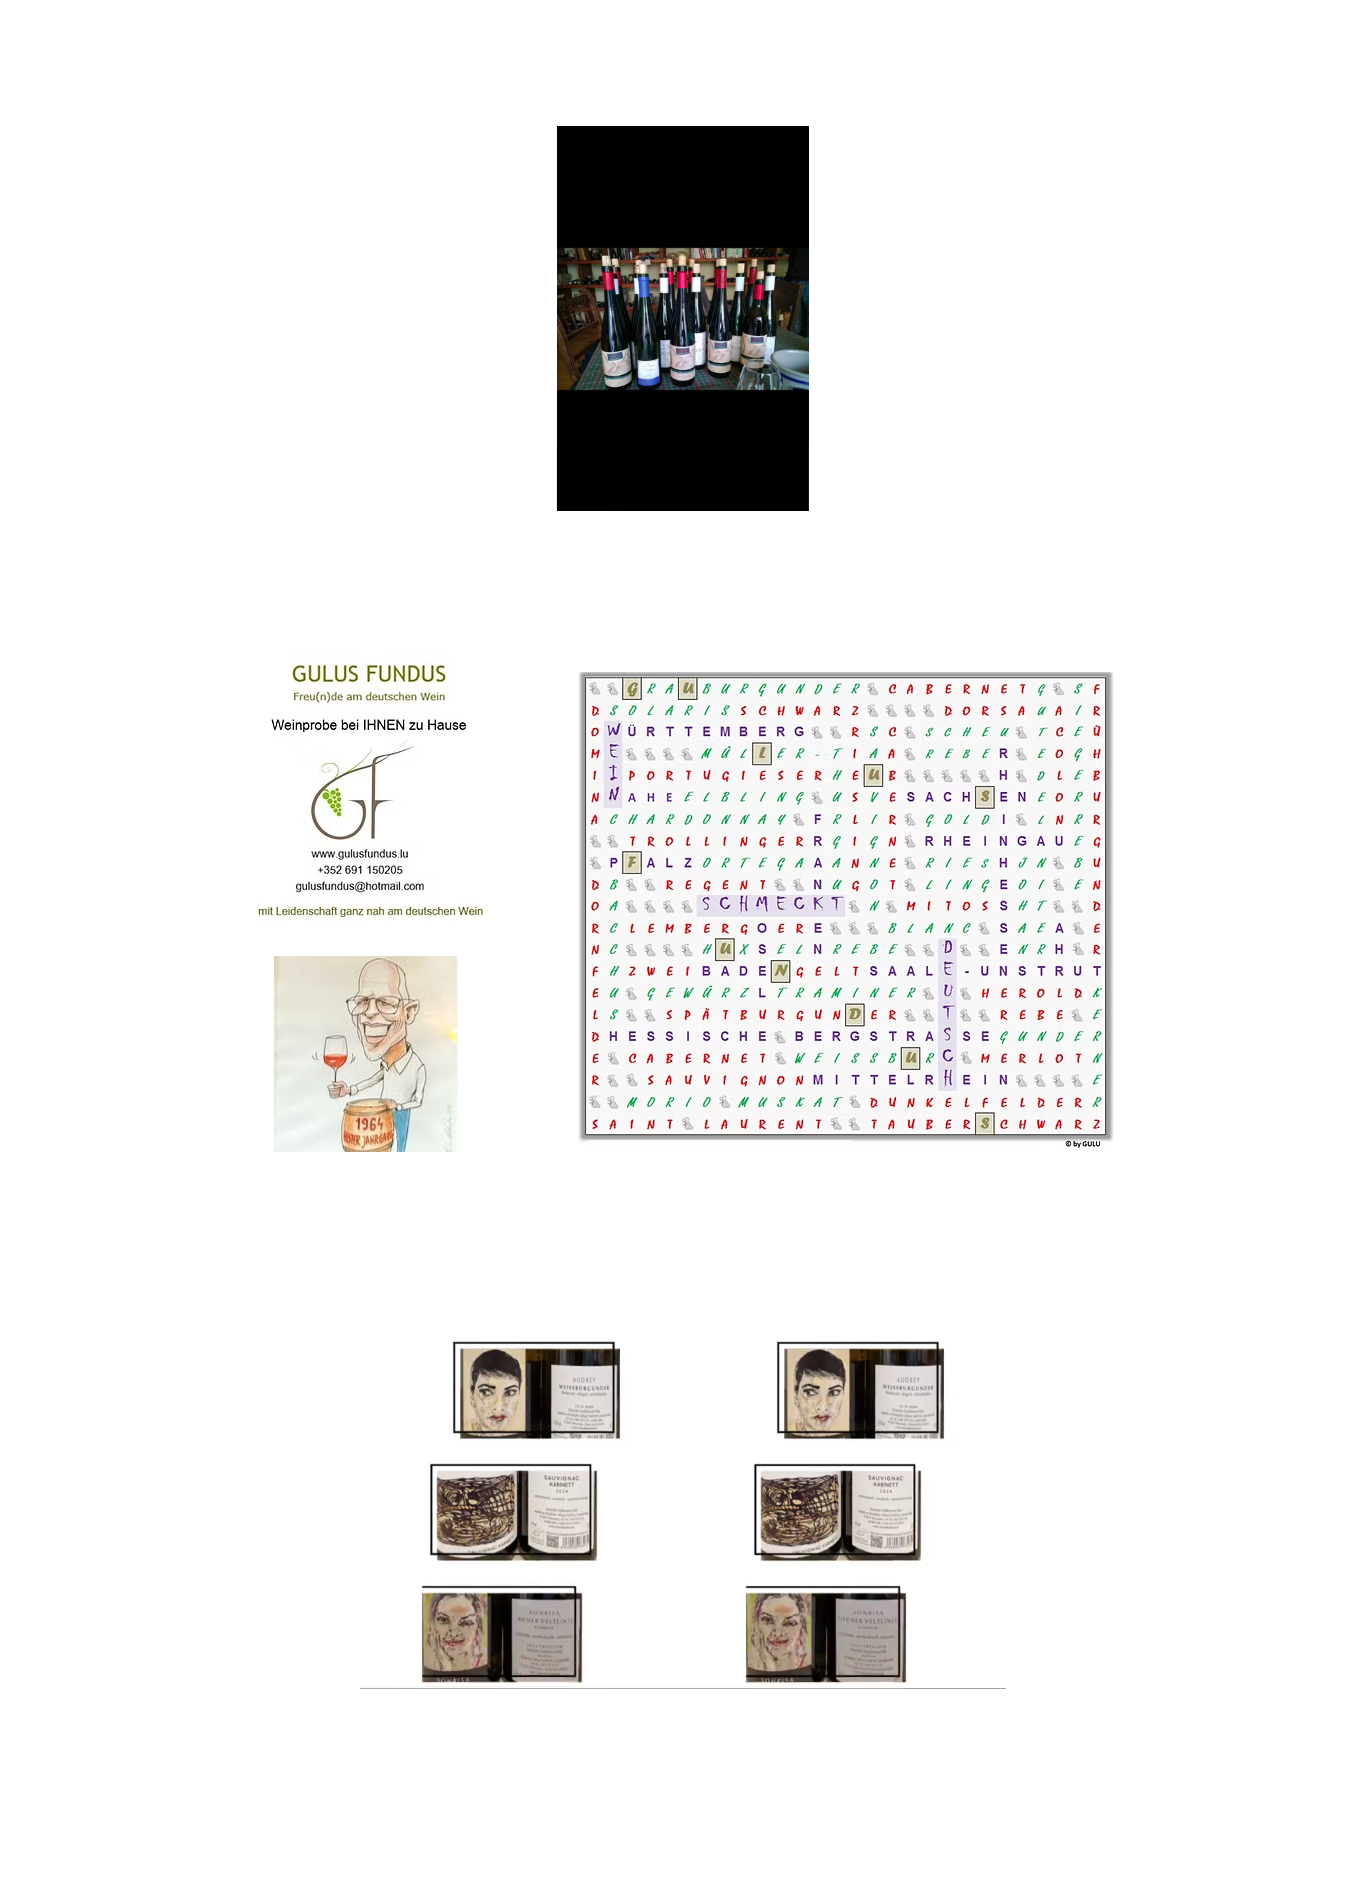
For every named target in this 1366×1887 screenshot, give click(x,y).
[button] (783, 489)
